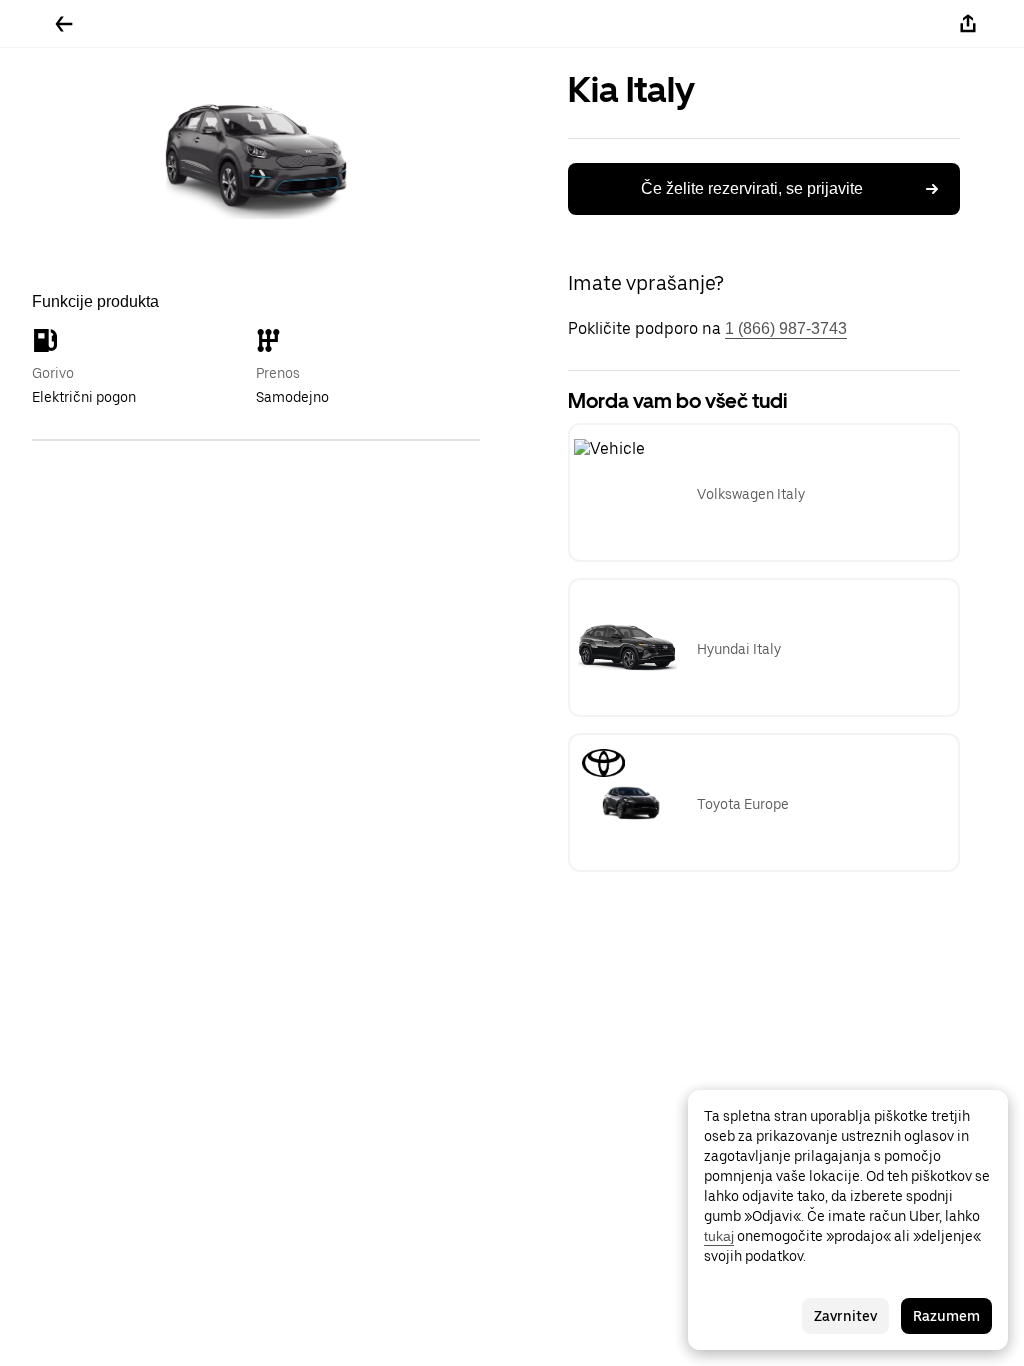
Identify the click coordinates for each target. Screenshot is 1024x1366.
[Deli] (968, 24)
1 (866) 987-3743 (786, 328)
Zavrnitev (845, 1316)
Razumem (946, 1316)
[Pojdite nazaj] (64, 24)
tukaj (719, 1236)
